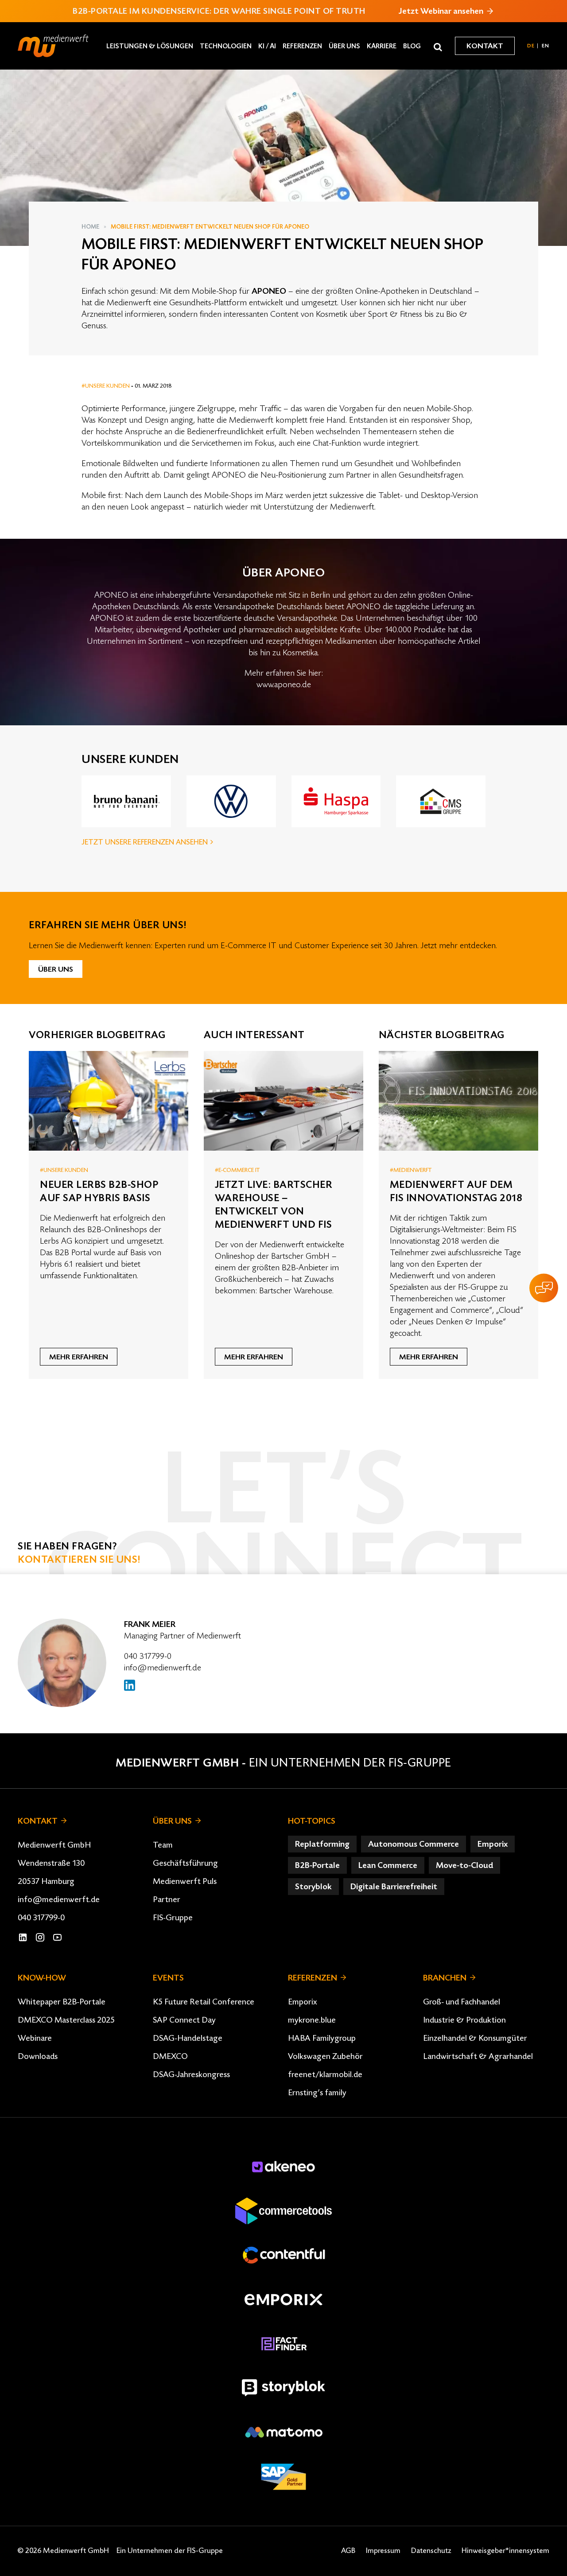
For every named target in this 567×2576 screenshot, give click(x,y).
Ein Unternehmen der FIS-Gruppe (350, 1763)
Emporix (303, 2002)
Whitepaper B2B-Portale (62, 2002)
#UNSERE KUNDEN (106, 386)
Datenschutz (431, 2551)
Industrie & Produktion (464, 2020)
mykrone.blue (312, 2020)
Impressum (383, 2551)
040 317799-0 (148, 1656)
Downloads (38, 2056)
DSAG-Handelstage (188, 2038)
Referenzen (302, 46)
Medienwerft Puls (185, 1881)
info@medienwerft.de (163, 1668)
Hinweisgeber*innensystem (505, 2551)
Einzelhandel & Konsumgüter (475, 2038)
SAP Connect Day (184, 2020)
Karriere (382, 46)
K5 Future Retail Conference (204, 2002)
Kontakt (485, 46)
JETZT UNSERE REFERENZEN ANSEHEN (146, 842)
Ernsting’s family (317, 2093)
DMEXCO (170, 2056)
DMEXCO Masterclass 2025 (66, 2020)
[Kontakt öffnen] (544, 1288)
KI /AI (267, 46)
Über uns (344, 46)
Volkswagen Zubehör (325, 2056)
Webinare (35, 2038)
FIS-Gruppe (173, 1918)
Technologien (226, 46)
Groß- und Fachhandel (462, 2002)
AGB (348, 2551)
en (546, 46)
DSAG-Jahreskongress (191, 2074)
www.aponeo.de (284, 685)
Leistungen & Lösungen (150, 46)
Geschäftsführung (185, 1863)
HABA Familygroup (322, 2038)
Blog (412, 46)
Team (163, 1845)
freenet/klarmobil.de (325, 2074)
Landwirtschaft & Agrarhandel (478, 2056)
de (531, 46)
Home (90, 227)
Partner (167, 1899)
